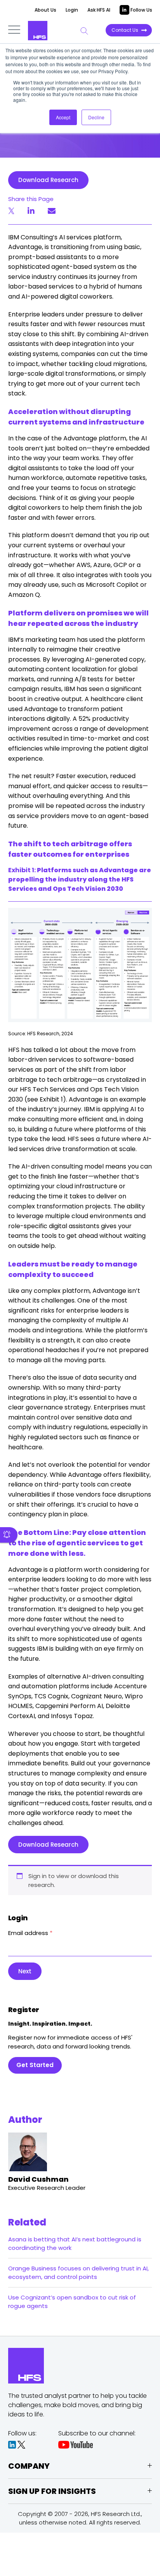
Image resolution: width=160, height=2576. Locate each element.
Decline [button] (96, 117)
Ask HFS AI (99, 10)
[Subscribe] (9, 1535)
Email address (30, 1933)
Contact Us (125, 30)
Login (72, 10)
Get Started (35, 2065)
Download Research (48, 180)
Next (25, 1971)
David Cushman (38, 2179)
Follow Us (141, 10)
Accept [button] (63, 117)
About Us (45, 10)
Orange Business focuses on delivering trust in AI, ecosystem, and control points (78, 2273)
